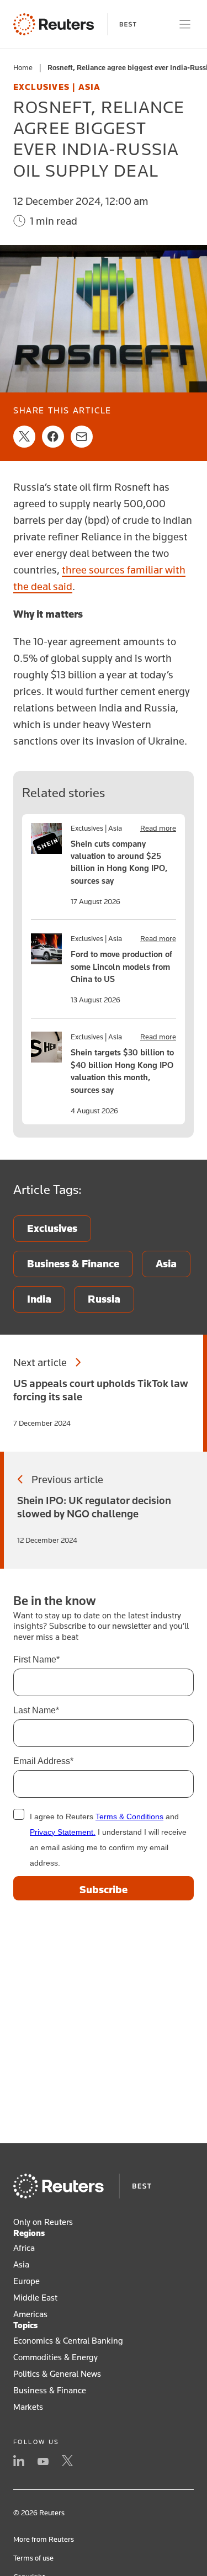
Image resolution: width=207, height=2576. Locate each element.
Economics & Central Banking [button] (68, 2340)
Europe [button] (26, 2281)
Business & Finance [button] (50, 2390)
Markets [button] (28, 2407)
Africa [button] (24, 2248)
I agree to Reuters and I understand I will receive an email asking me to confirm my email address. (108, 1840)
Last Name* (36, 1710)
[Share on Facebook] (53, 437)
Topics (25, 2325)
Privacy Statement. (63, 1832)
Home (23, 67)
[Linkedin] (19, 2462)
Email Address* (43, 1761)
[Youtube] (43, 2462)
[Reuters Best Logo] (75, 24)
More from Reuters (44, 2539)
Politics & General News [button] (57, 2373)
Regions (29, 2233)
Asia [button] (21, 2264)
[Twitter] (67, 2462)
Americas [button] (30, 2314)
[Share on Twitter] (24, 437)
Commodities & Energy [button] (55, 2357)
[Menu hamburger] (185, 24)
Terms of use (33, 2558)
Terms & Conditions (129, 1817)
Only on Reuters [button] (43, 2222)
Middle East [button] (35, 2297)
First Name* (36, 1659)
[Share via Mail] (82, 437)
